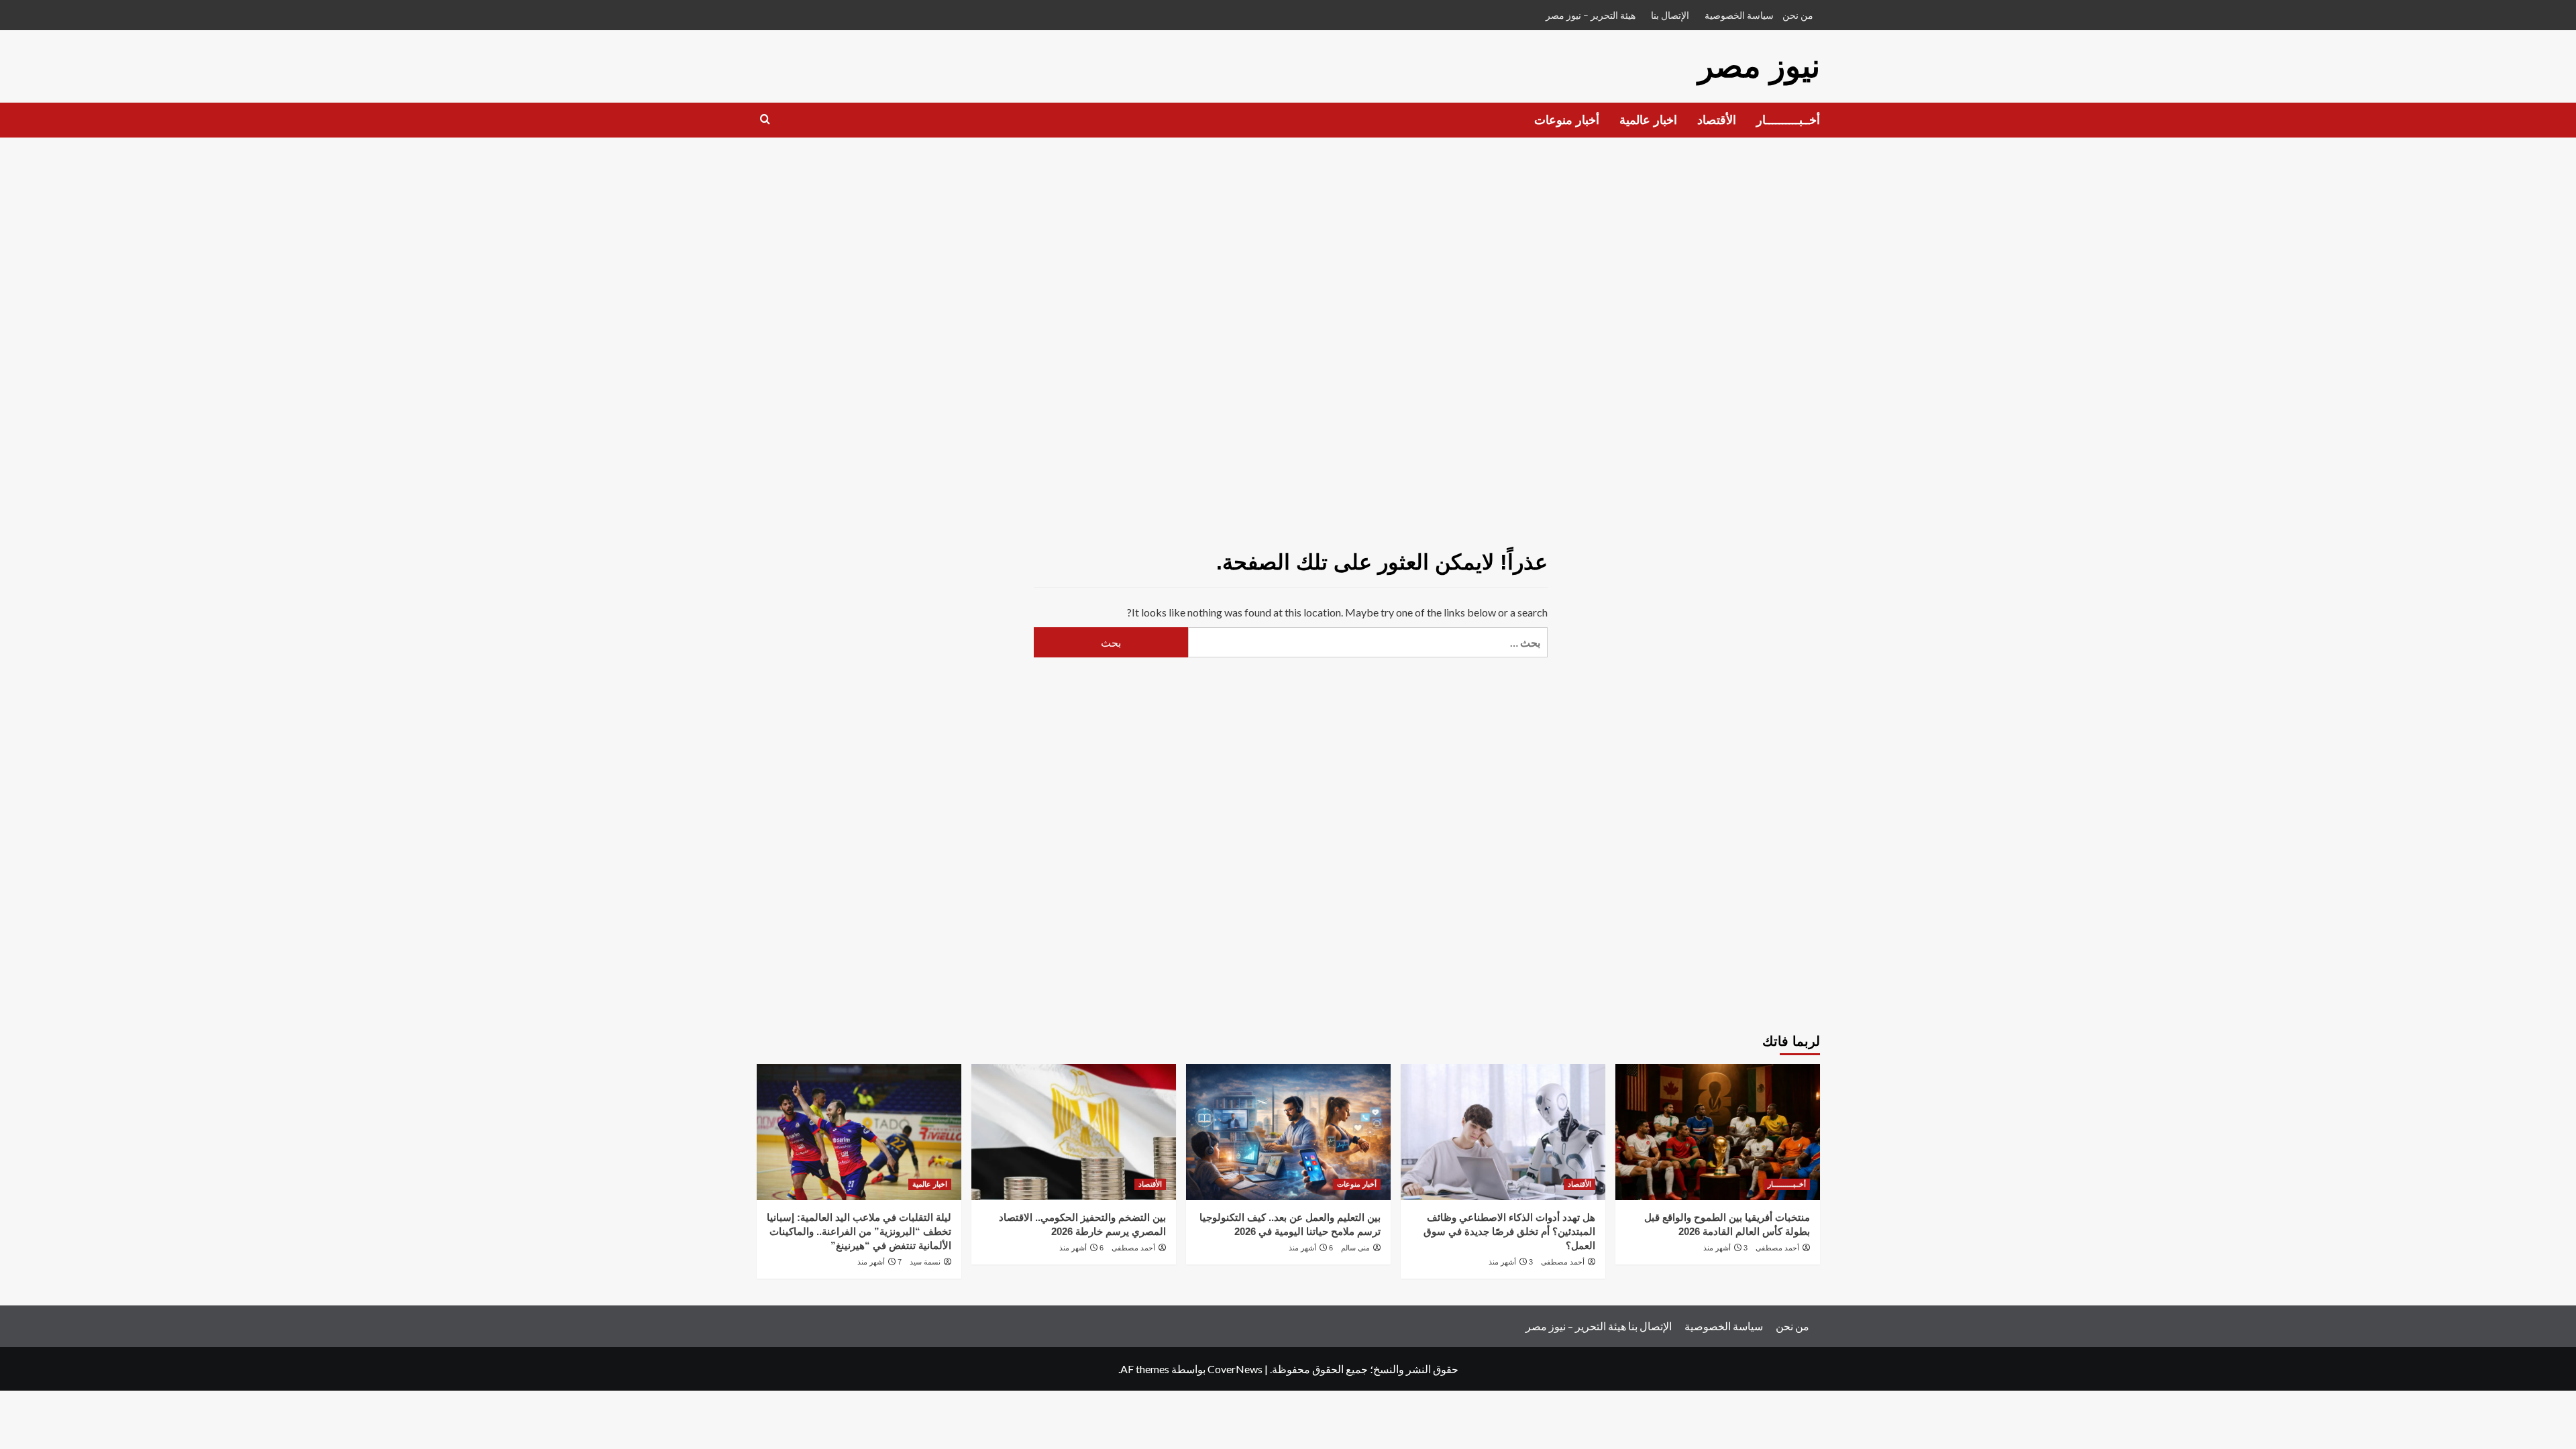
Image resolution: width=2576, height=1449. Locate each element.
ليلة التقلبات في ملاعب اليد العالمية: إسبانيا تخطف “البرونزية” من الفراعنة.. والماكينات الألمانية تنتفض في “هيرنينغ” (859, 1231)
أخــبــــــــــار (1788, 120)
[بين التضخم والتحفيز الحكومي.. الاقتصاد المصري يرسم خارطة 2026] (1074, 1132)
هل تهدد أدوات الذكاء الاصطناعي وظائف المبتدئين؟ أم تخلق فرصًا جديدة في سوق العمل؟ (1509, 1231)
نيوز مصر (1759, 66)
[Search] (765, 120)
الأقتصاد (1717, 120)
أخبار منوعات (1567, 120)
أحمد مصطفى (1777, 1248)
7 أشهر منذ (879, 1262)
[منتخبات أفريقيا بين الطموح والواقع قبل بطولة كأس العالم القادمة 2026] (1718, 1132)
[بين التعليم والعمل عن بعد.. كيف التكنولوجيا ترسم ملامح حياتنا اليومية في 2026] (1288, 1132)
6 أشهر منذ (1311, 1248)
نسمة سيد (925, 1262)
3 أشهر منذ (1725, 1248)
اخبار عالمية (1648, 120)
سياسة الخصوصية (1739, 15)
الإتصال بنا (1670, 15)
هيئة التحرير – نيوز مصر (1591, 15)
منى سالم (1355, 1248)
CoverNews (1235, 1369)
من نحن (1798, 15)
